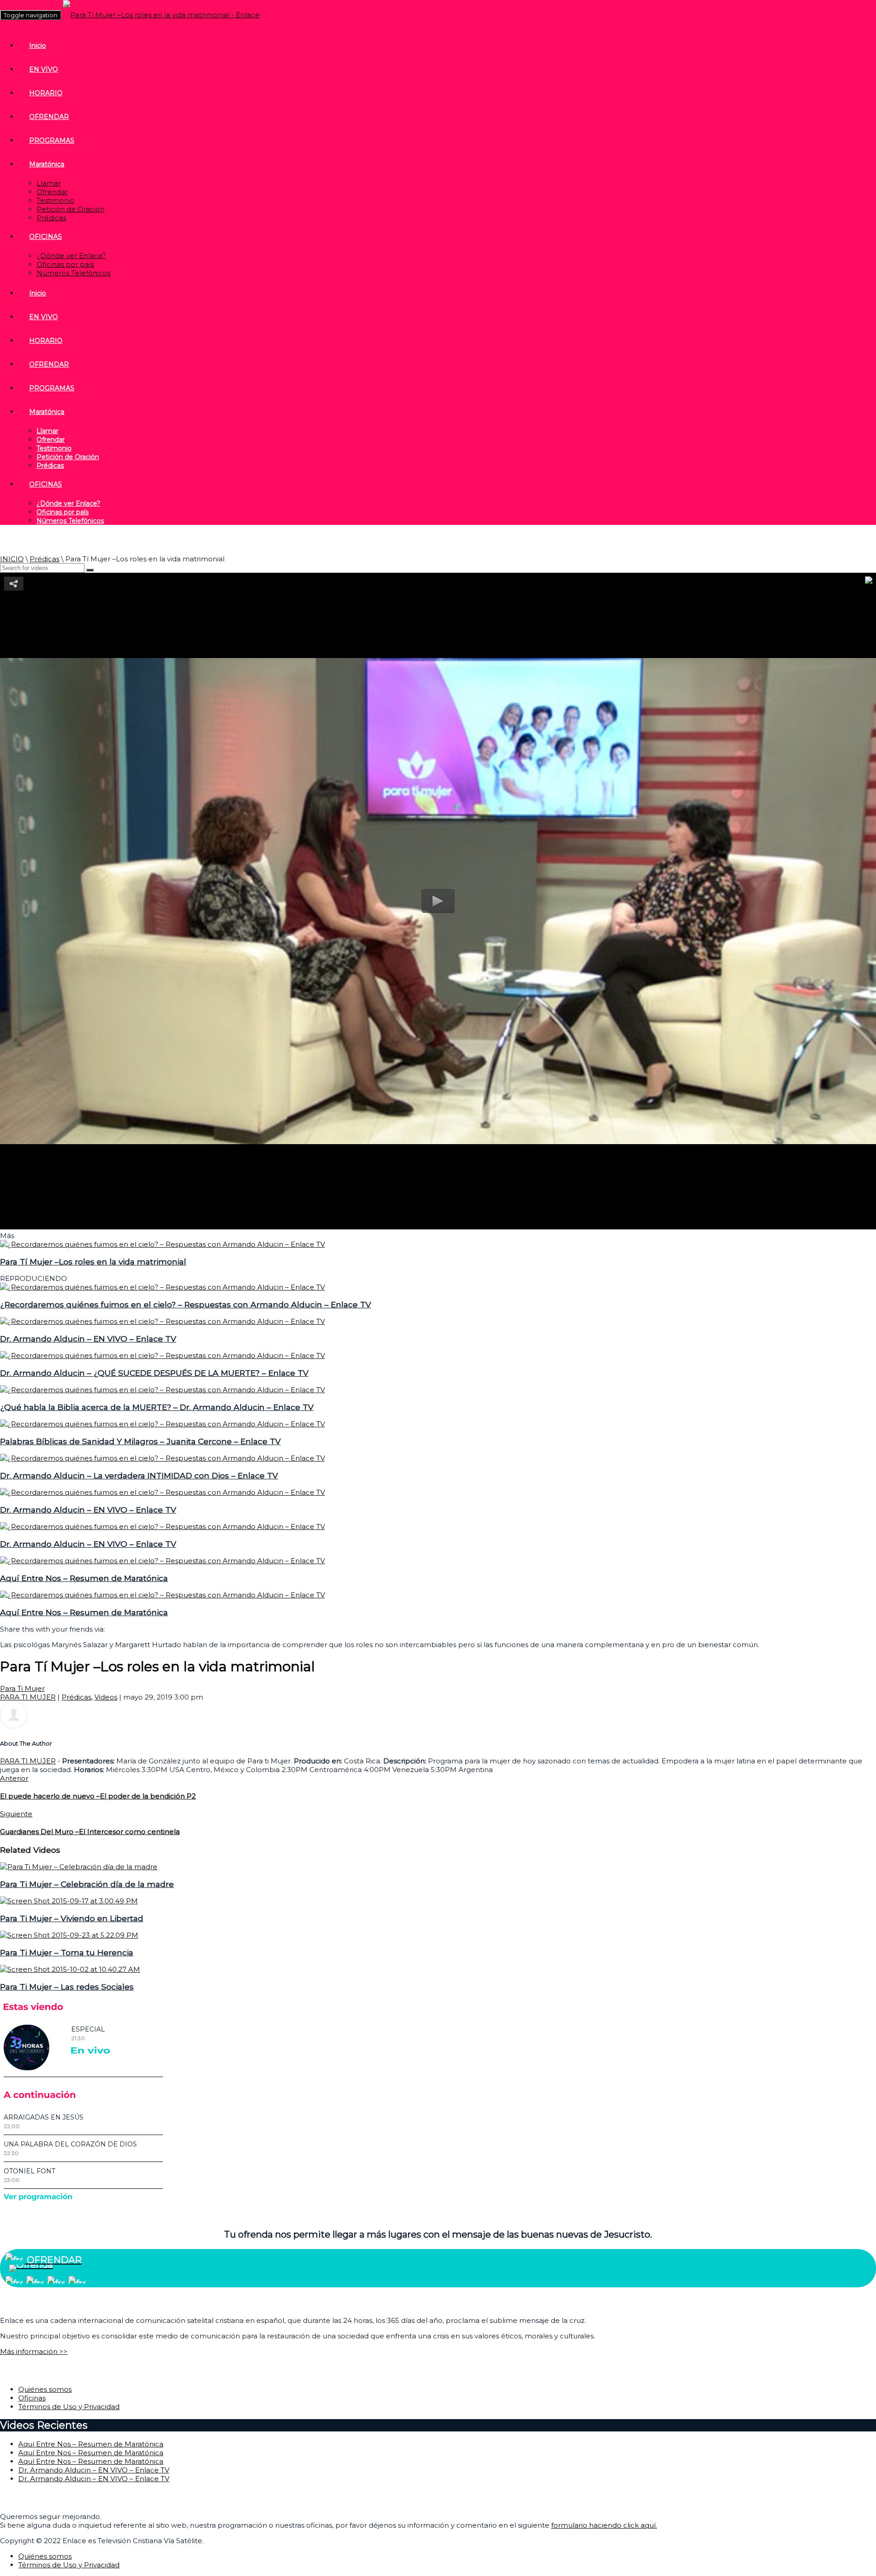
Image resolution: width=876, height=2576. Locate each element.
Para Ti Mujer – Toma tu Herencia (67, 1952)
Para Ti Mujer (22, 1688)
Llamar (49, 183)
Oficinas (32, 2398)
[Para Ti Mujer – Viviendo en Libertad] (69, 1901)
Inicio (38, 46)
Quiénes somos (45, 2389)
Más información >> (34, 2351)
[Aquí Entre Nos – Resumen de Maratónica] (162, 1561)
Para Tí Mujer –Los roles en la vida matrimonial (93, 1262)
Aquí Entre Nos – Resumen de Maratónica (84, 1578)
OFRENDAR (49, 117)
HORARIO (46, 93)
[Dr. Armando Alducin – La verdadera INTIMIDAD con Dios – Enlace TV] (162, 1458)
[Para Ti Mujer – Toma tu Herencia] (69, 1935)
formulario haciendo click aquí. (604, 2525)
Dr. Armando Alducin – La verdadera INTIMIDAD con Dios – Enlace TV (139, 1475)
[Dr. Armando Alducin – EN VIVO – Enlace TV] (162, 1321)
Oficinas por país (65, 264)
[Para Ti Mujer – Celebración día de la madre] (79, 1867)
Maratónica (47, 164)
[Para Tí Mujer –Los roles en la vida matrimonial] (162, 1244)
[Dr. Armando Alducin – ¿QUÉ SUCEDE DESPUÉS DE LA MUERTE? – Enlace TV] (162, 1355)
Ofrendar (52, 192)
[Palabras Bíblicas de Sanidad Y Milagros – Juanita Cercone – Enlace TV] (162, 1424)
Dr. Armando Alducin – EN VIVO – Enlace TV (88, 1339)
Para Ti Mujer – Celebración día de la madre (87, 1884)
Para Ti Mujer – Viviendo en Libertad (72, 1918)
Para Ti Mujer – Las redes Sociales (67, 1987)
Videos (106, 1697)
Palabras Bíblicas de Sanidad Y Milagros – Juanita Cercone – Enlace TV (140, 1441)
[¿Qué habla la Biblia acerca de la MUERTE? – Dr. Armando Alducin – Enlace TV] (162, 1390)
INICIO (12, 559)
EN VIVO (44, 69)
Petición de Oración (70, 209)
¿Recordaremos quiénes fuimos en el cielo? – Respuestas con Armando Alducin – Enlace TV (185, 1304)
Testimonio (55, 200)
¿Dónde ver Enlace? (71, 256)
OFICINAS (46, 237)
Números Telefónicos (73, 273)
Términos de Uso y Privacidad (69, 2407)
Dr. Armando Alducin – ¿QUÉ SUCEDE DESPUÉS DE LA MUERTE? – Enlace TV (154, 1373)
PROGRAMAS (52, 140)
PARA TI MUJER (28, 1697)
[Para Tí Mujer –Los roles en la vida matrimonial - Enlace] (161, 15)
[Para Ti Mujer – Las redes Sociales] (70, 1969)
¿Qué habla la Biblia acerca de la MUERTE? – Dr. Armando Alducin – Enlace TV (157, 1407)
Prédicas (51, 218)
